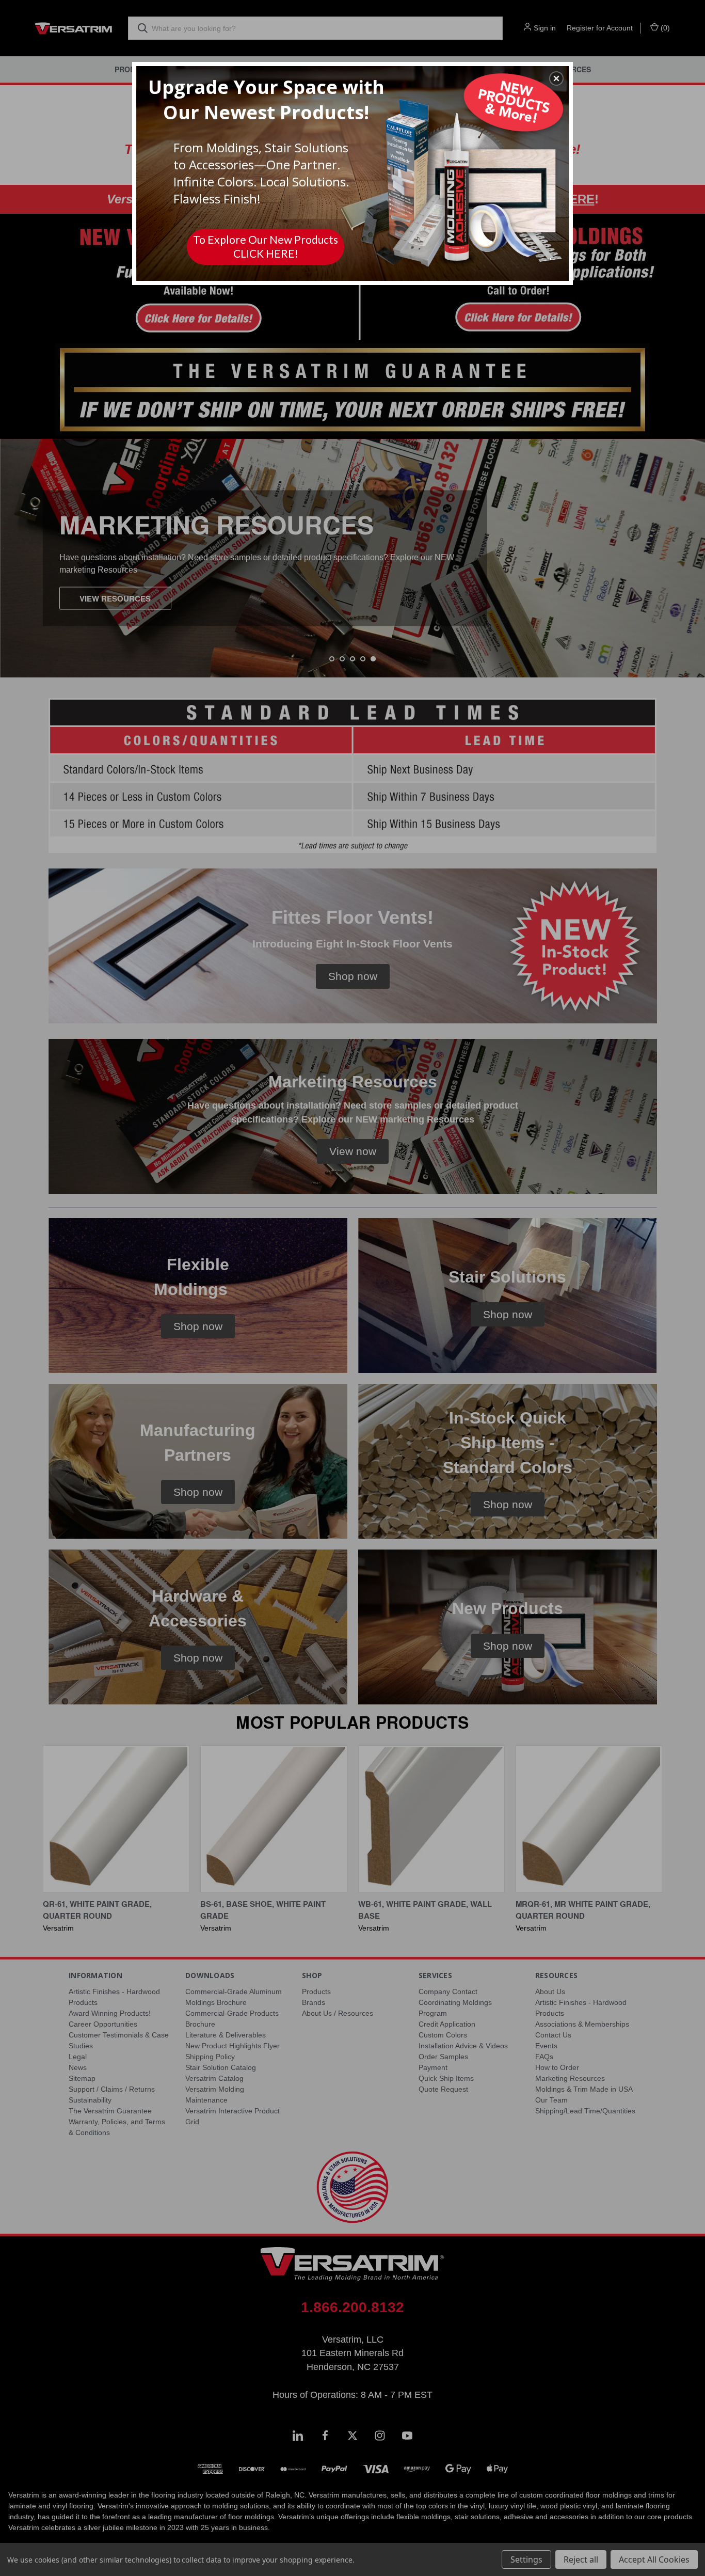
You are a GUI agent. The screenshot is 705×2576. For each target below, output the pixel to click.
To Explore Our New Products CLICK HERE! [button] (266, 246)
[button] (556, 78)
